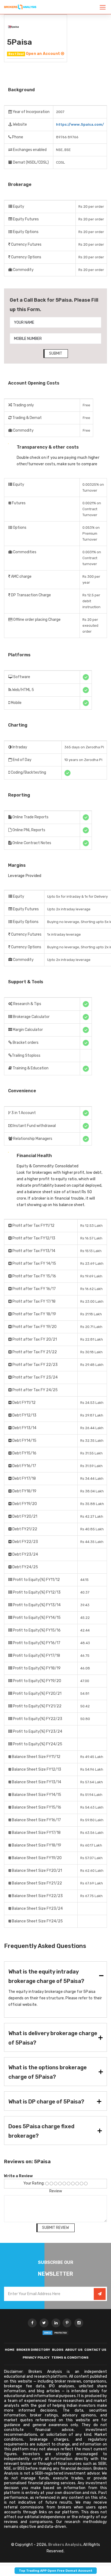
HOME (10, 2350)
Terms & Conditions (70, 2357)
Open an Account (43, 54)
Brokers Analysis (65, 2545)
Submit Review (55, 2228)
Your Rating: (34, 2183)
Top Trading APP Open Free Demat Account (56, 2571)
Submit (56, 353)
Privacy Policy (36, 2357)
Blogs (58, 2350)
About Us (74, 2350)
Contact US (95, 2350)
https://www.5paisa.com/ (80, 124)
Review (56, 2191)
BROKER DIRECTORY (33, 2350)
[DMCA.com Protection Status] (55, 2333)
